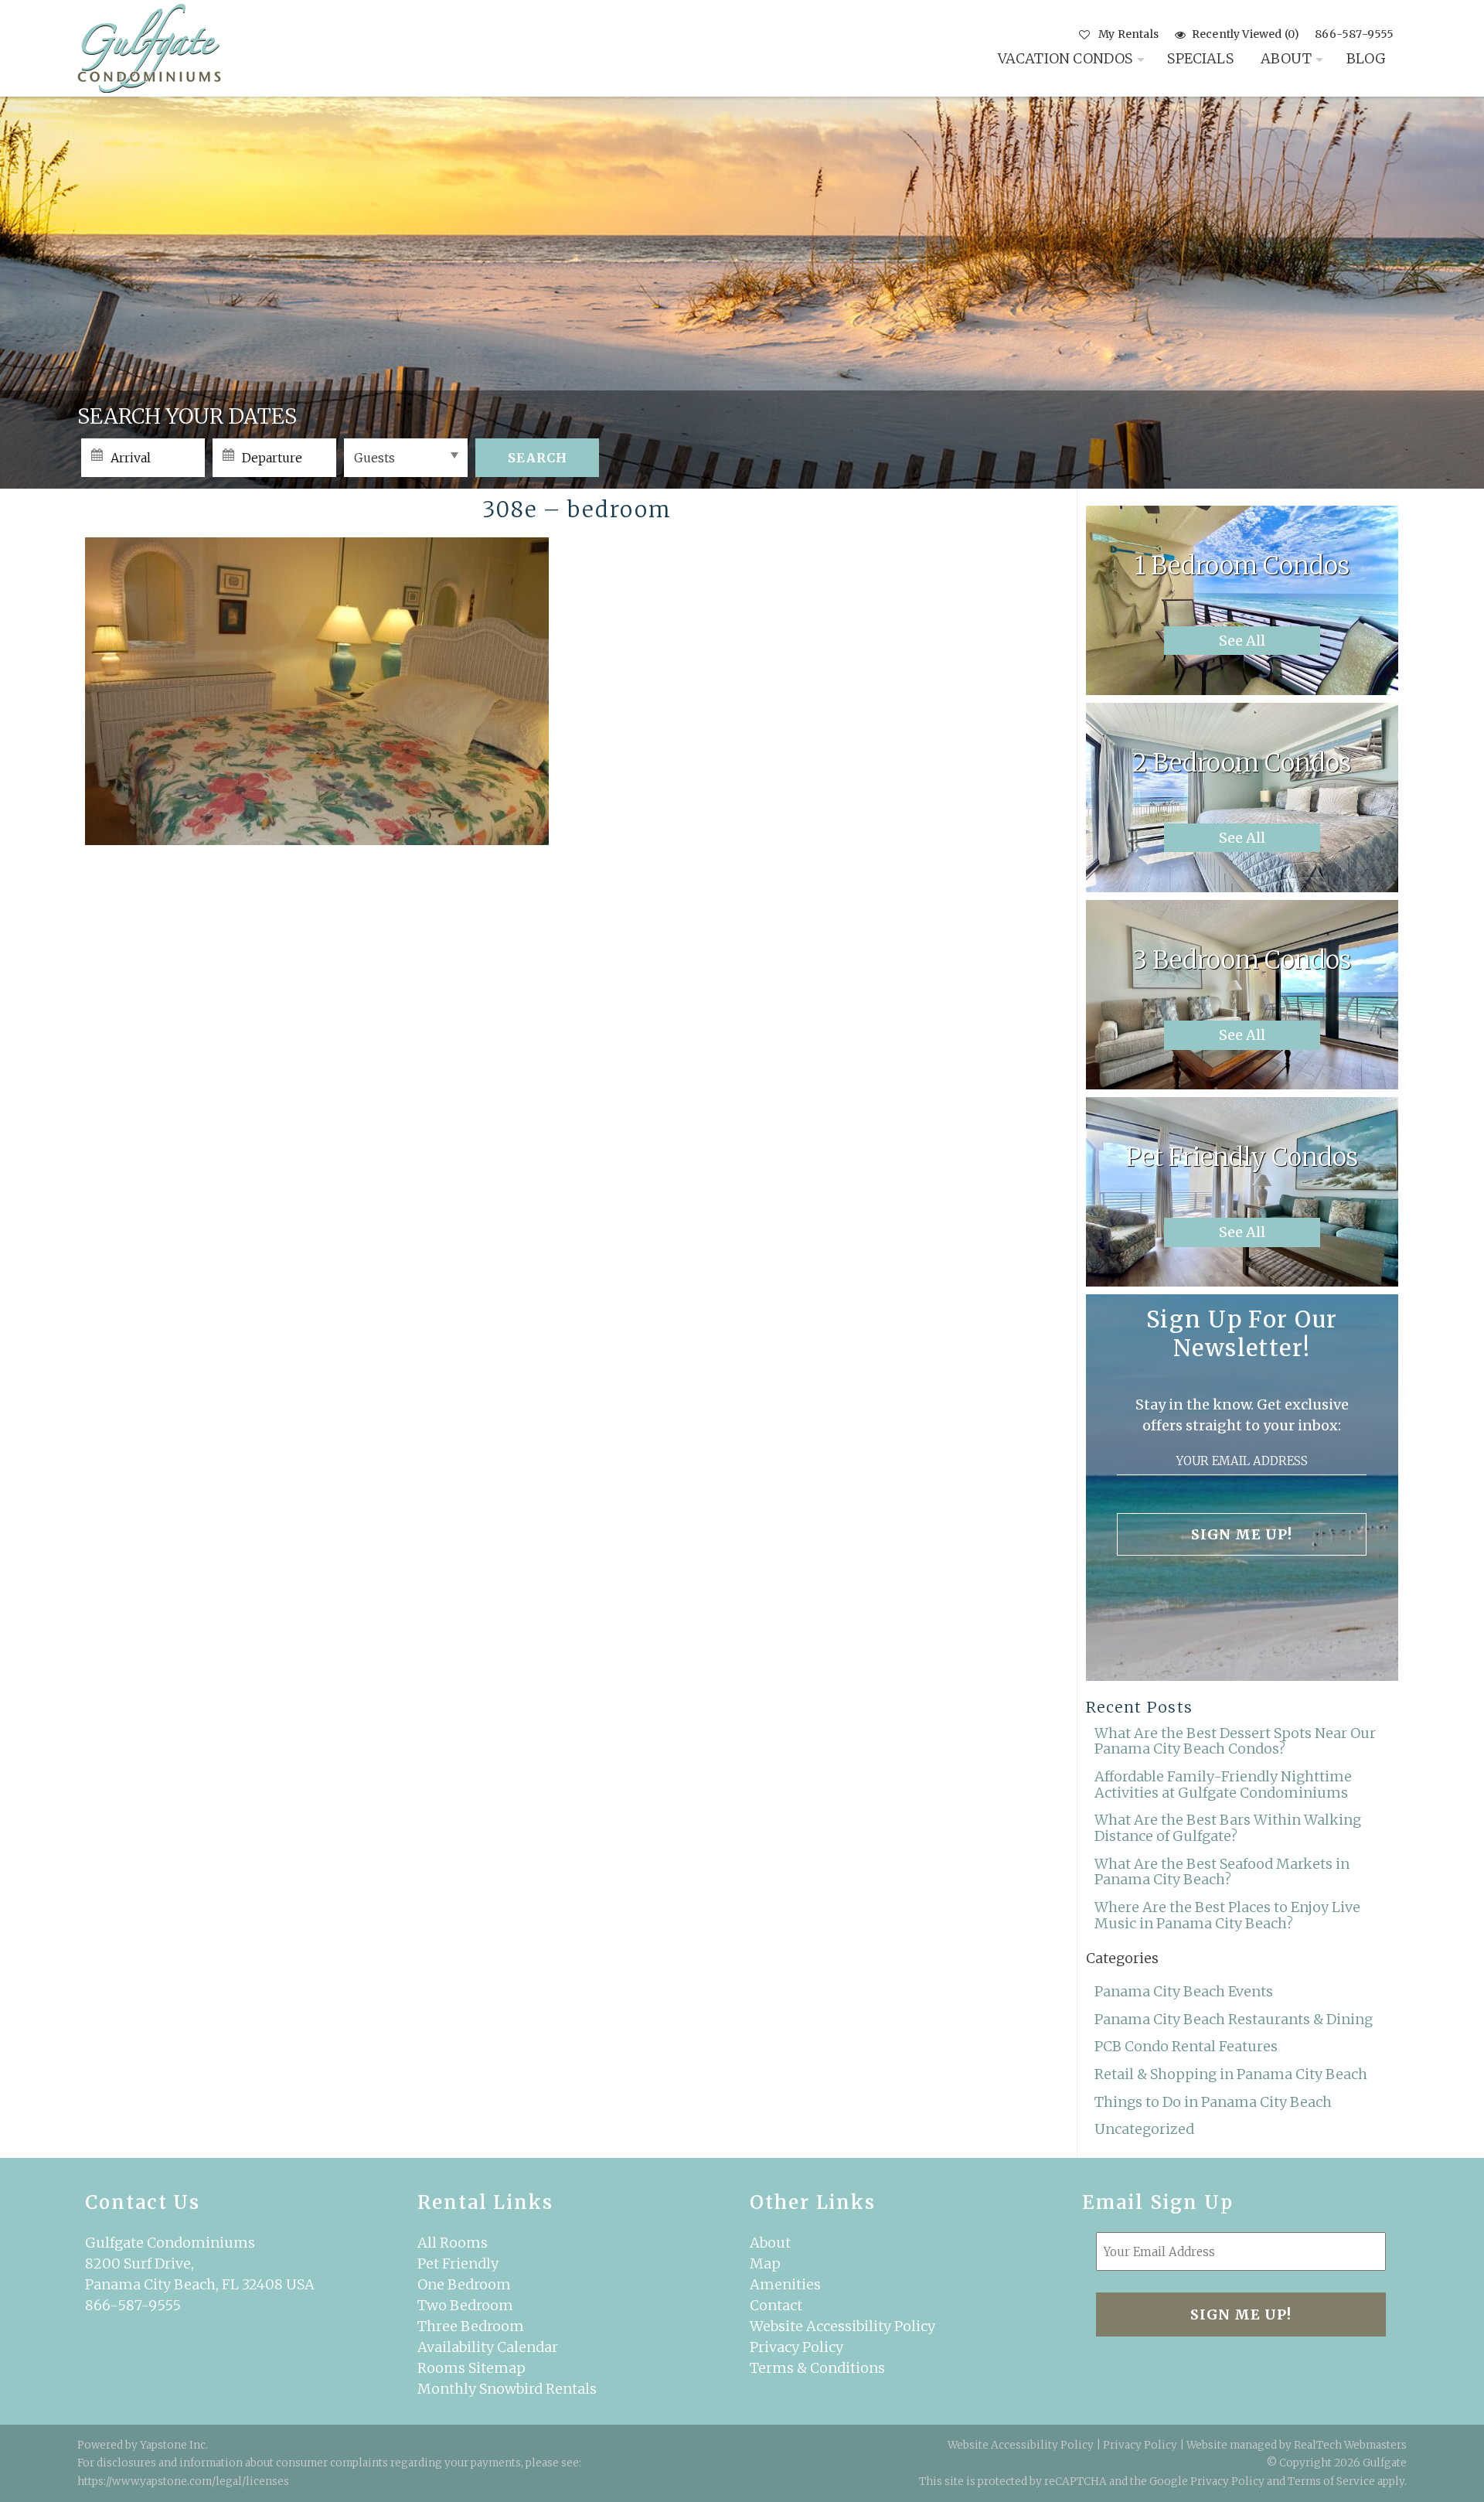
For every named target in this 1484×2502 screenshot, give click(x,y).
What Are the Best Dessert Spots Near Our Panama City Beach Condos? (1235, 1741)
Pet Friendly (458, 2263)
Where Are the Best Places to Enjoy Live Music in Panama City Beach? (1227, 1915)
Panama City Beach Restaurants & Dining (1234, 2019)
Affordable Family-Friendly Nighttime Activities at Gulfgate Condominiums (1223, 1784)
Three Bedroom (471, 2326)
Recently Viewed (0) (1246, 34)
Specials (1200, 58)
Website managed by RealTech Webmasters (1297, 2445)
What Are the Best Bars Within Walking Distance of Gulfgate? (1228, 1828)
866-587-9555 (1354, 34)
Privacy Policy (796, 2347)
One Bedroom (464, 2284)
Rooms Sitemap (471, 2368)
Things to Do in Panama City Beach (1213, 2102)
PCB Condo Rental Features (1186, 2046)
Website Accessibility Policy (842, 2326)
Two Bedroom (465, 2305)
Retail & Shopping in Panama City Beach (1231, 2074)
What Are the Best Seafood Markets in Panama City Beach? (1222, 1872)
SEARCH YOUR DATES (187, 416)
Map (765, 2263)
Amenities (785, 2284)
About (1286, 58)
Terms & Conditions (817, 2368)
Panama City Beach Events (1184, 1991)
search (538, 458)
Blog (1367, 58)
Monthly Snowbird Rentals (507, 2389)
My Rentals (1128, 34)
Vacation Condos (1065, 58)
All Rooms (453, 2243)
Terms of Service (1331, 2482)
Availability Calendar (488, 2347)
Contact (776, 2305)
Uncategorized (1144, 2129)
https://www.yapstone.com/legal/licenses (183, 2482)
